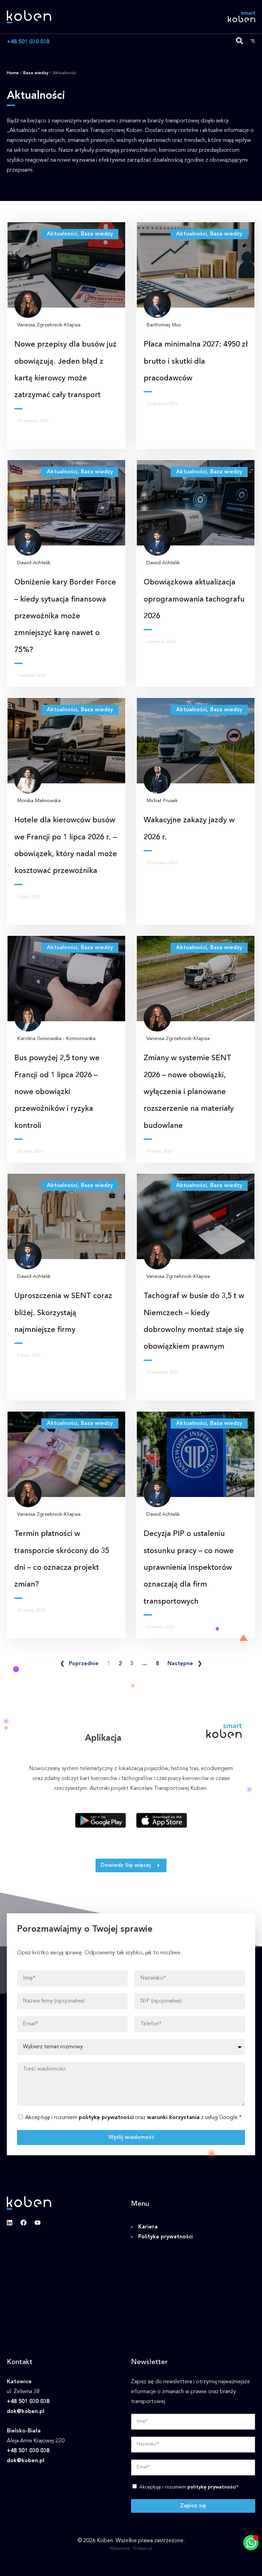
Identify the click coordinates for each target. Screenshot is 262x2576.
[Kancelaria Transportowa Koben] (29, 17)
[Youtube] (38, 2223)
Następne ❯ (185, 1664)
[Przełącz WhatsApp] (251, 2543)
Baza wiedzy (36, 73)
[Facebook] (24, 2223)
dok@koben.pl (26, 2412)
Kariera (148, 2227)
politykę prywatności (106, 2118)
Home (13, 73)
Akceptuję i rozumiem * (189, 2487)
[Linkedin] (10, 2223)
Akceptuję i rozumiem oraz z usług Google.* (133, 2118)
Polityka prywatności (165, 2237)
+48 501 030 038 (28, 42)
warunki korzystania (173, 2118)
